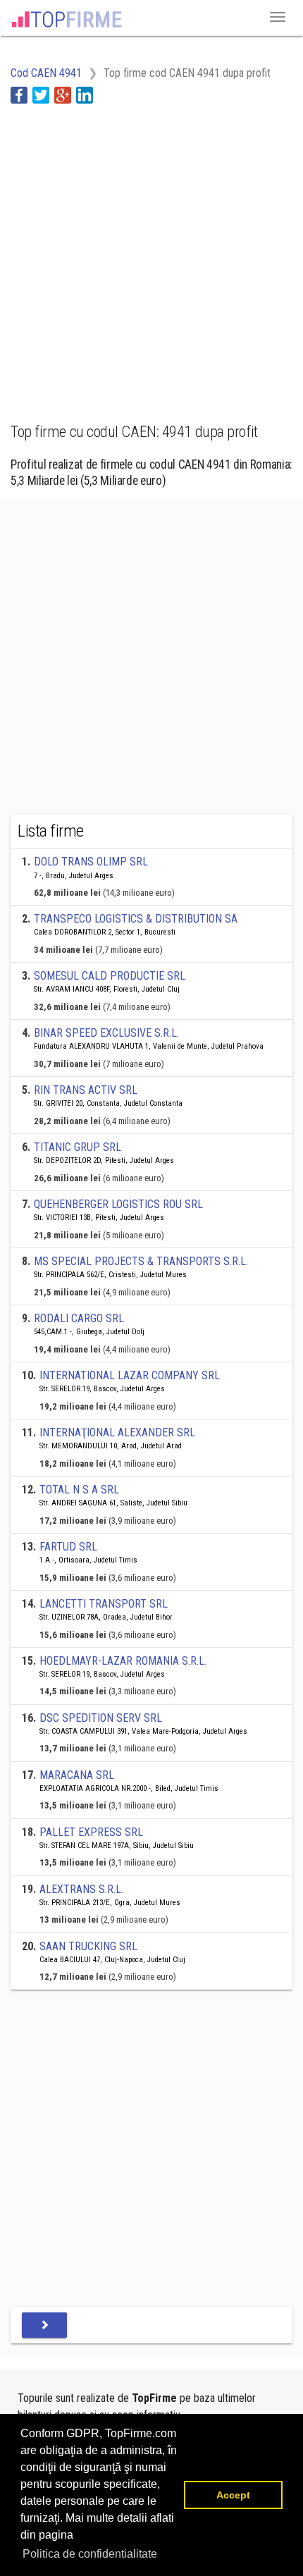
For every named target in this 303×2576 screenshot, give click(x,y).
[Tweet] (41, 95)
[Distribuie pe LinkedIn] (85, 95)
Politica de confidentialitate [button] (90, 2554)
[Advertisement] (151, 255)
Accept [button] (233, 2495)
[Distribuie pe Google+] (63, 95)
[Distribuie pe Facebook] (19, 95)
